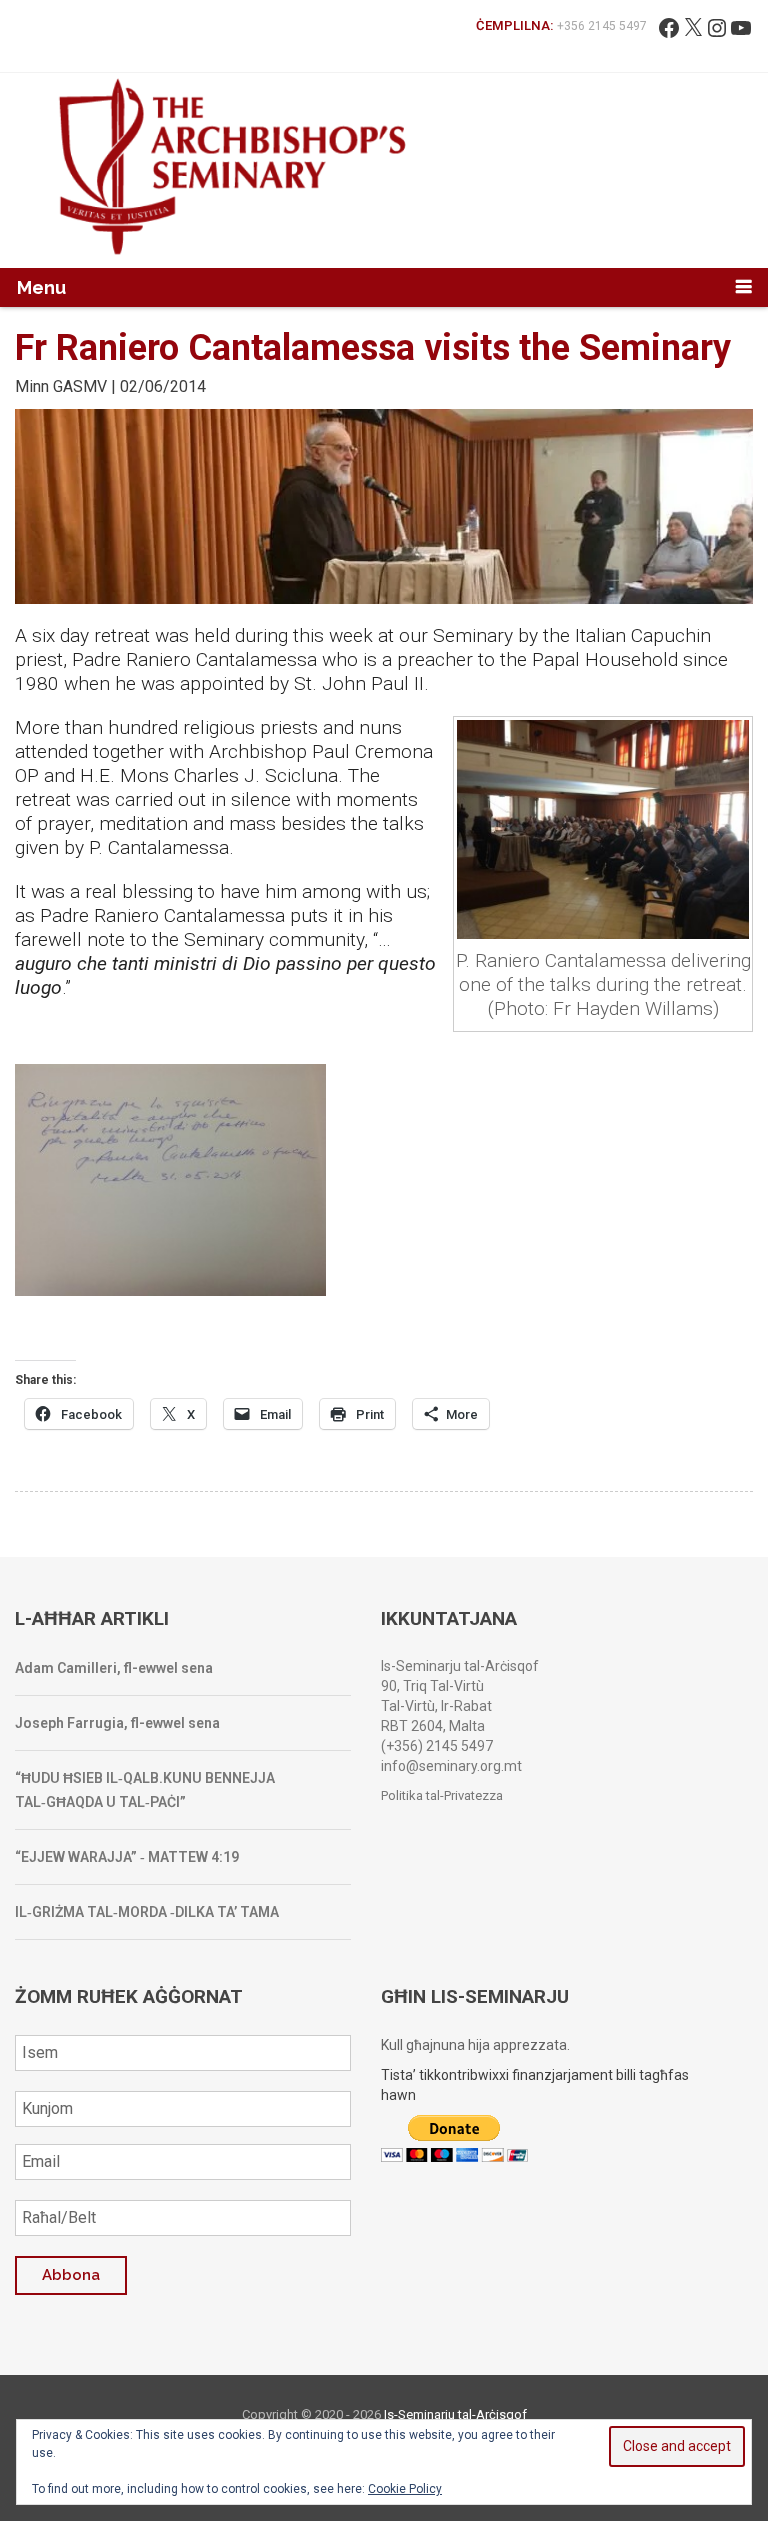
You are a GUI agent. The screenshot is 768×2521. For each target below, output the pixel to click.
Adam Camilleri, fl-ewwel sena (114, 1668)
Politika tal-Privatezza (442, 1795)
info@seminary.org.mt (451, 1766)
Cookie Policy (405, 2489)
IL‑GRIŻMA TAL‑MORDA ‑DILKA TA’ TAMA (147, 1912)
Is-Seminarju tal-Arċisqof (455, 2414)
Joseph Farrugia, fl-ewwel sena (117, 1723)
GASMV (80, 386)
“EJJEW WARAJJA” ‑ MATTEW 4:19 (127, 1857)
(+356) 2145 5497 (437, 1746)
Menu (41, 287)
